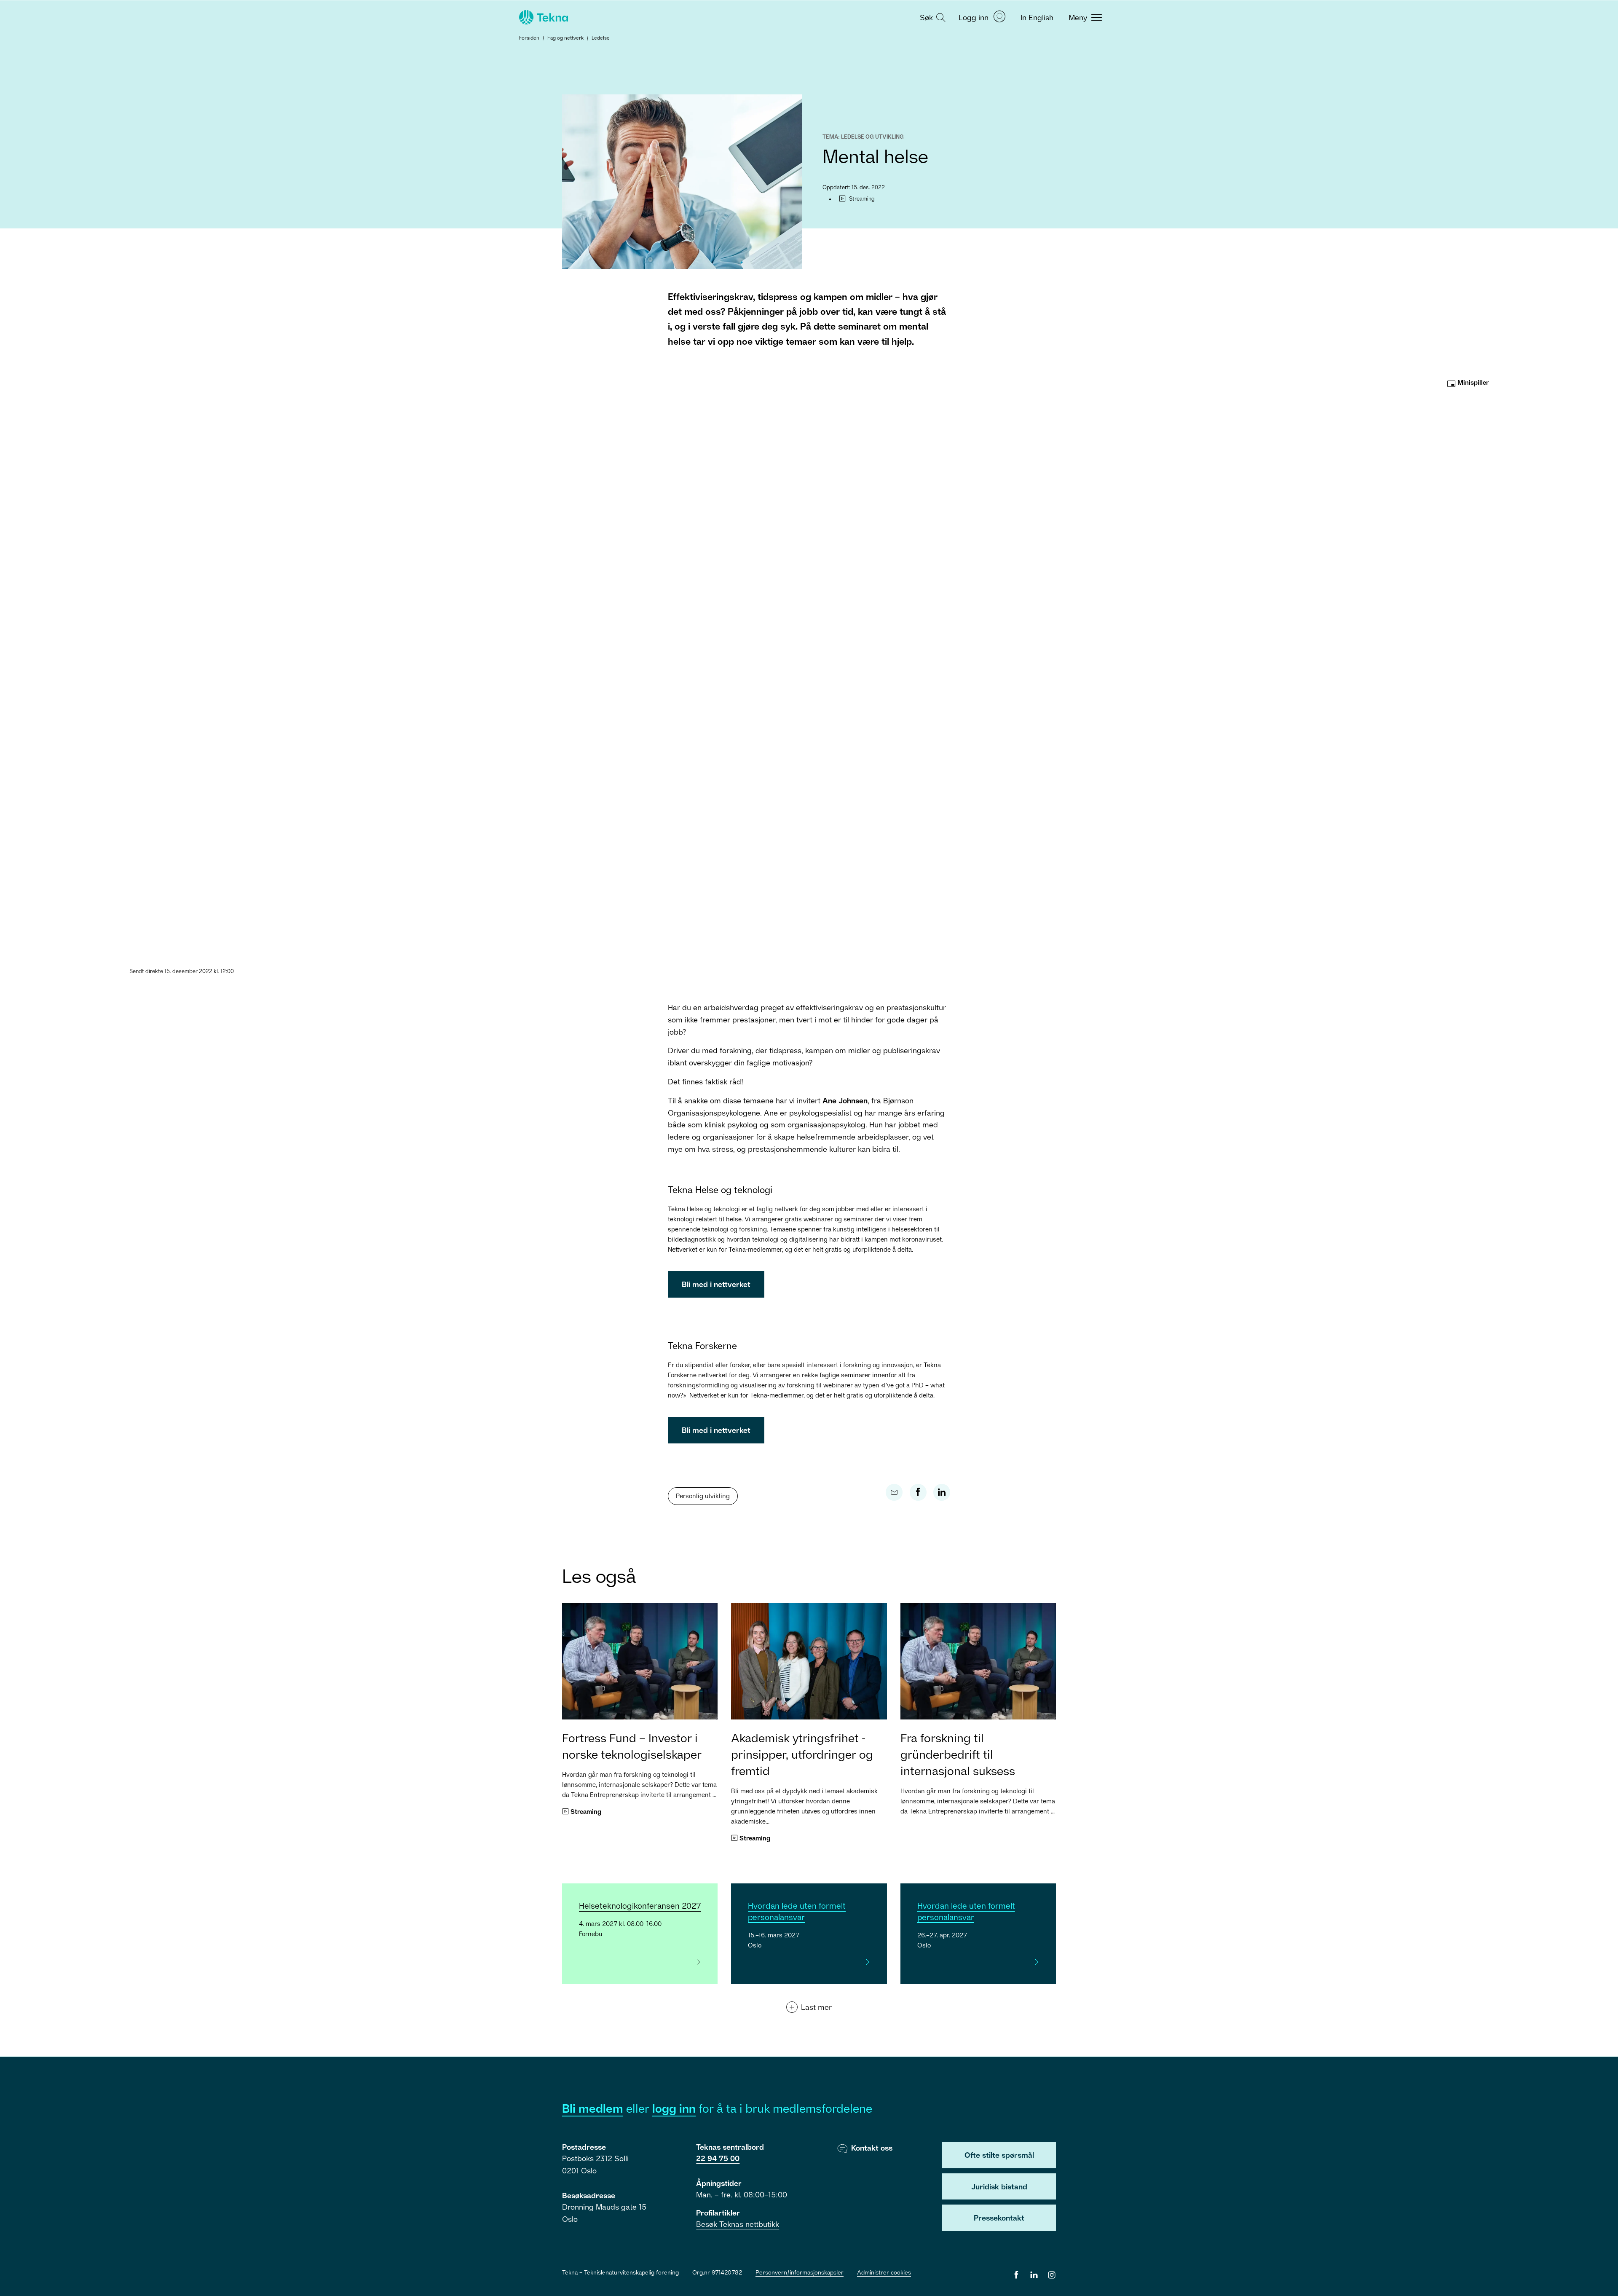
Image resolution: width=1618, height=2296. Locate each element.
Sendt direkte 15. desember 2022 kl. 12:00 (182, 971)
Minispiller (1472, 382)
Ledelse (601, 38)
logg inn (674, 2108)
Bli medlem (593, 2108)
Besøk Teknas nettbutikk (738, 2224)
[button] (932, 17)
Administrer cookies (884, 2272)
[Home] (543, 17)
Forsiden (529, 38)
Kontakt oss (872, 2148)
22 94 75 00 (718, 2158)
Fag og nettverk (565, 38)
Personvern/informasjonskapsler (800, 2272)
